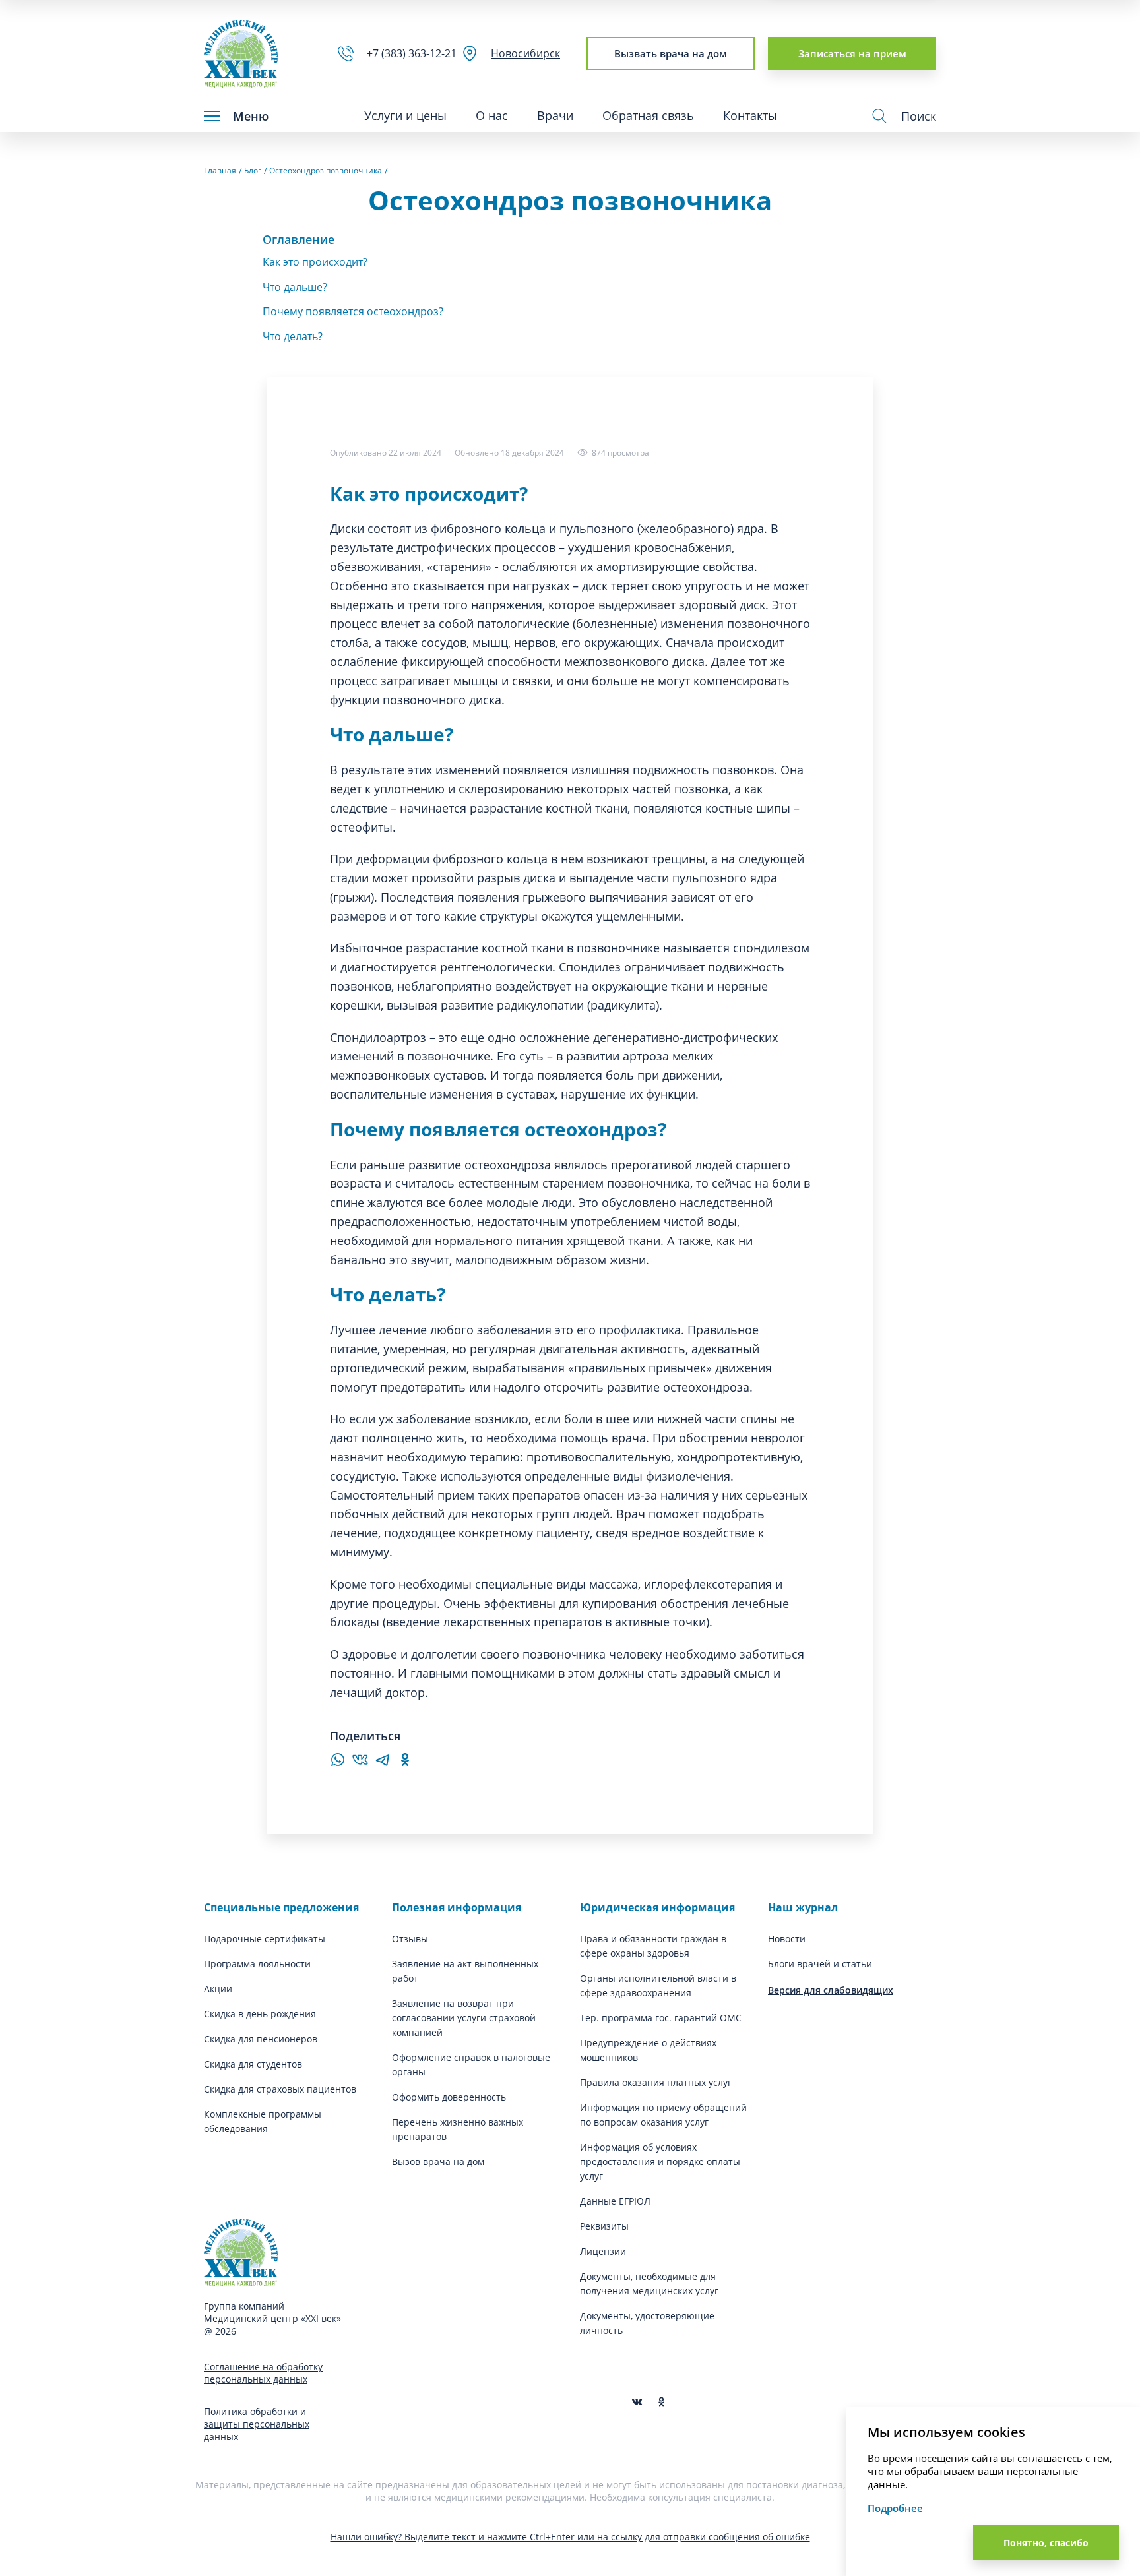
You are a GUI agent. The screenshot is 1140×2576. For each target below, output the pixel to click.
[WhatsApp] (338, 1763)
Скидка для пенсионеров (261, 2039)
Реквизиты (604, 2226)
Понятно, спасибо (1046, 2543)
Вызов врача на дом (438, 2162)
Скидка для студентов (253, 2064)
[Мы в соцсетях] (661, 2402)
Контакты (750, 115)
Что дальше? (295, 287)
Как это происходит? (315, 262)
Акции (218, 1989)
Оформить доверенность (449, 2097)
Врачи (555, 115)
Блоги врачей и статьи (820, 1964)
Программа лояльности (257, 1964)
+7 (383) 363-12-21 (414, 53)
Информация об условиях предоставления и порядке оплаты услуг (660, 2162)
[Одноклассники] (405, 1763)
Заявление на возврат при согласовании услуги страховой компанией (464, 2018)
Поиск (919, 116)
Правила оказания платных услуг (656, 2082)
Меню (251, 116)
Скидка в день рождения (260, 2014)
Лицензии (603, 2251)
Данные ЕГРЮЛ (615, 2201)
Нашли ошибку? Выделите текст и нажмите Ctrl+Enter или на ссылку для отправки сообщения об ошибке (570, 2537)
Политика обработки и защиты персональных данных (257, 2424)
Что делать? (293, 336)
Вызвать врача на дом (671, 53)
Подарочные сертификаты (265, 1939)
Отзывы (410, 1939)
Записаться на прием (852, 53)
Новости (787, 1939)
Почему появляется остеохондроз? (353, 311)
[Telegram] (383, 1763)
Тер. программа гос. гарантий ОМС (661, 2018)
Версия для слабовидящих (831, 1990)
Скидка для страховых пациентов (280, 2089)
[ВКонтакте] (360, 1763)
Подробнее (895, 2508)
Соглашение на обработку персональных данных (263, 2373)
